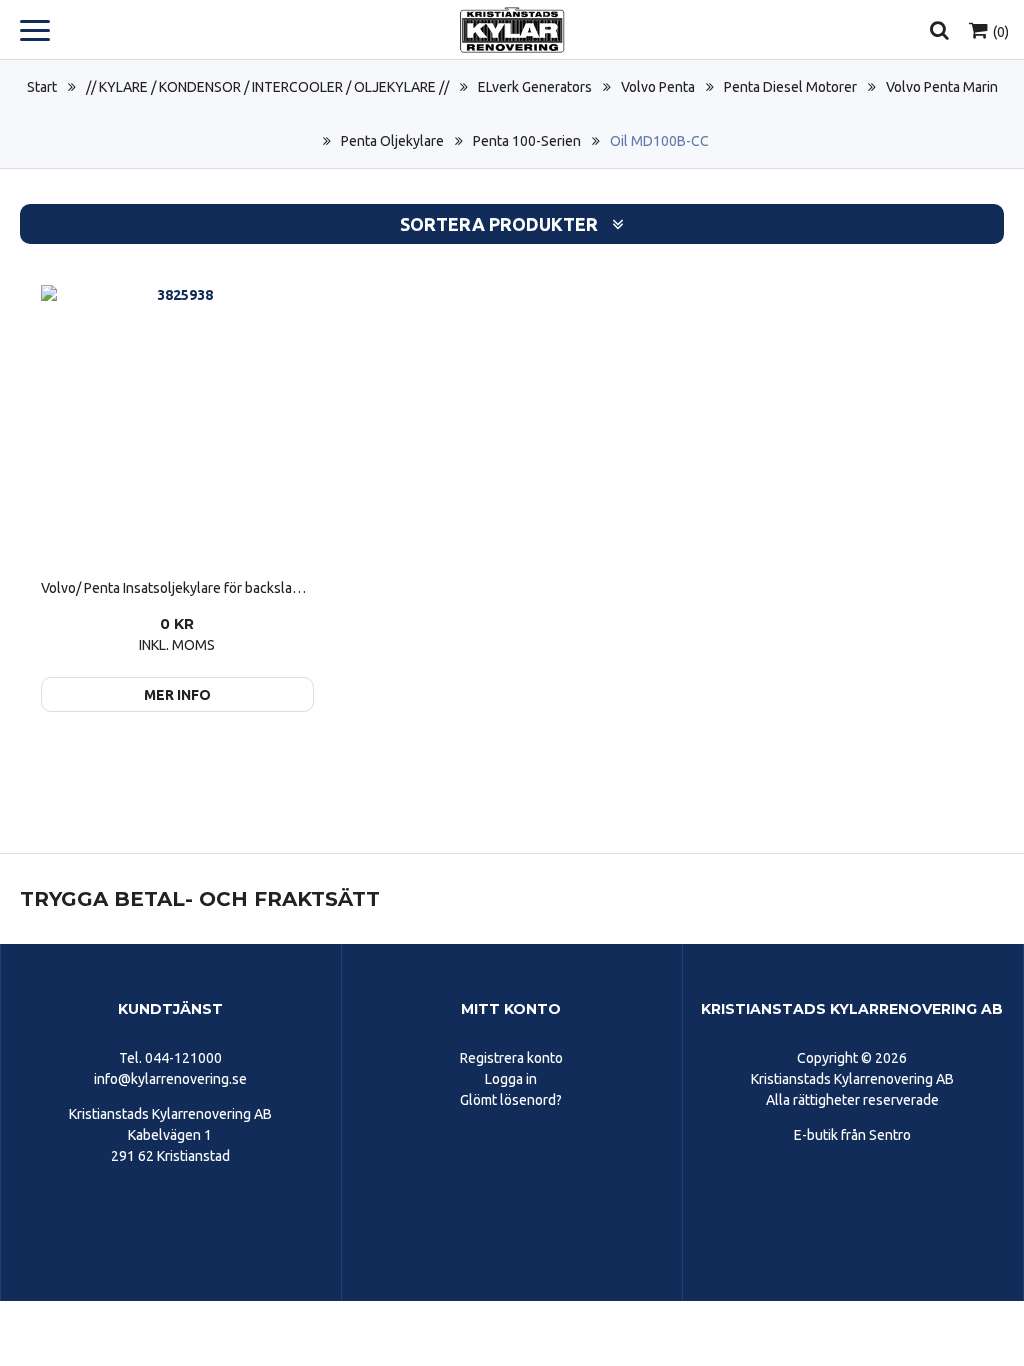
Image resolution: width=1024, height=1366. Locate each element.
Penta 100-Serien (527, 141)
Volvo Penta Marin (942, 87)
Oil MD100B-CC (659, 141)
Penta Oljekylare (392, 141)
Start (42, 87)
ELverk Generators (535, 87)
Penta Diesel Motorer (790, 87)
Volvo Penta (658, 87)
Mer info (177, 695)
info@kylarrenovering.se (170, 1079)
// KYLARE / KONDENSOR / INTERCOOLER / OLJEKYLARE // (267, 87)
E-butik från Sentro (852, 1135)
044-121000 (183, 1058)
